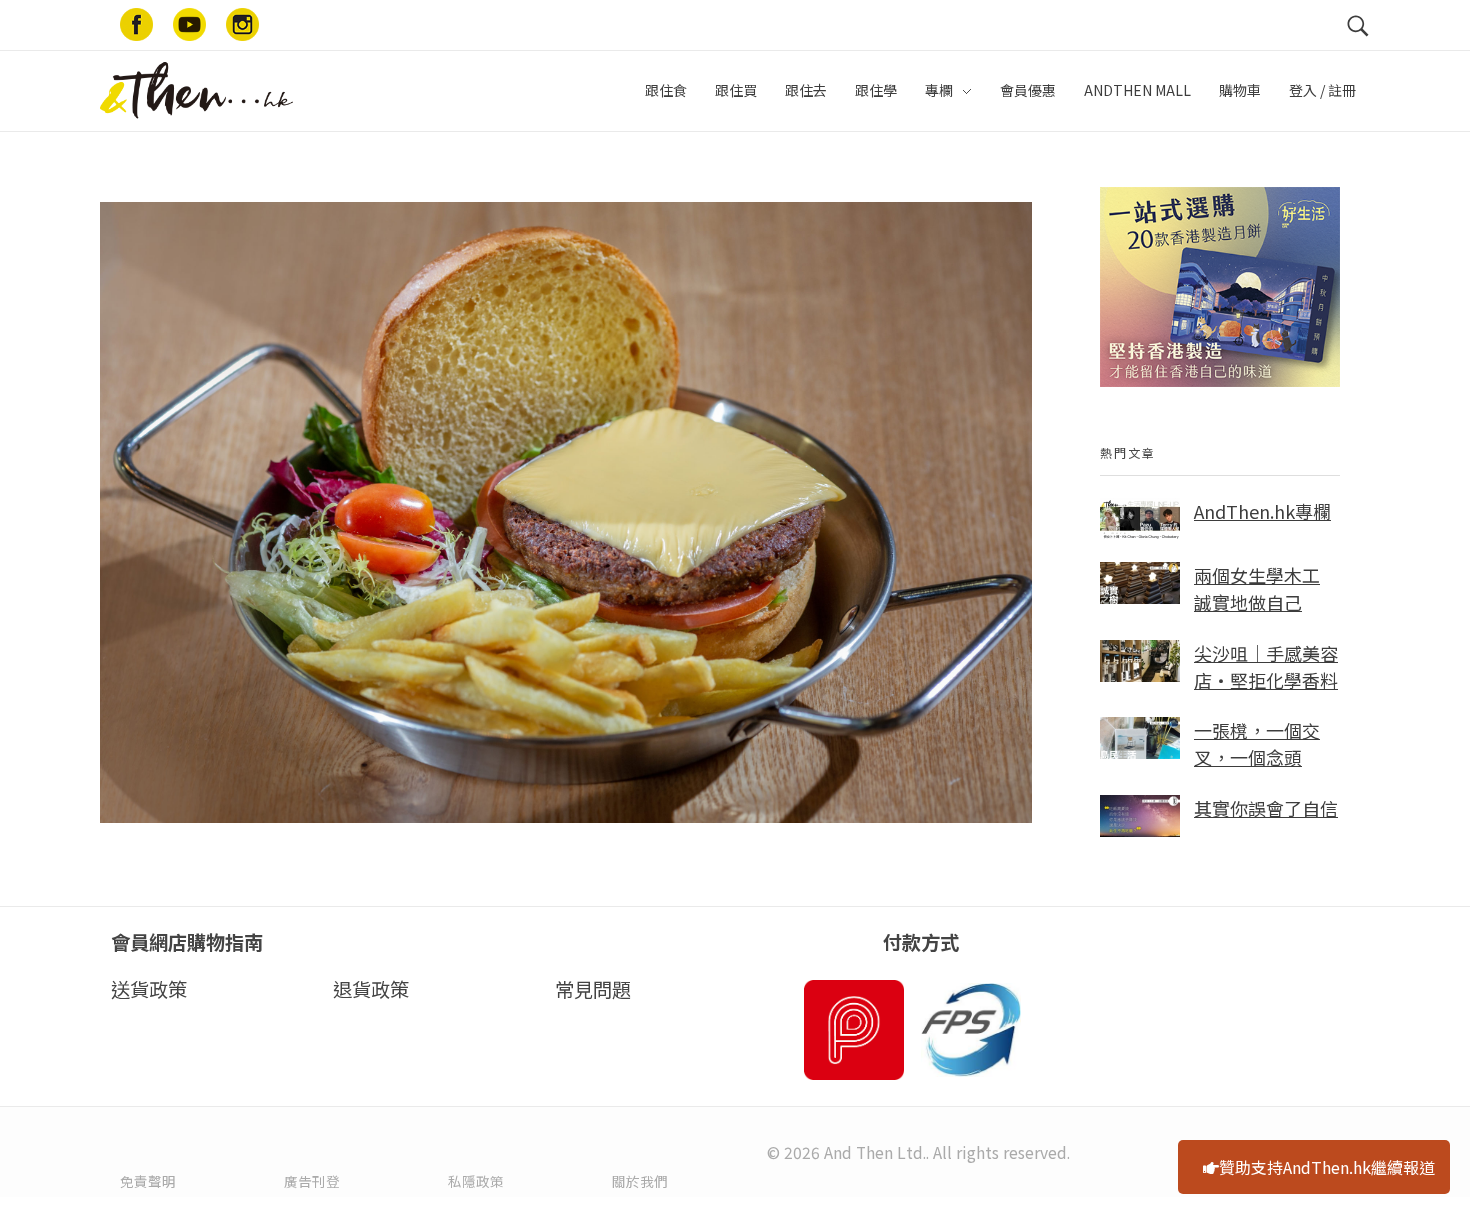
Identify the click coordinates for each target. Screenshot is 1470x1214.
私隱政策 (476, 1181)
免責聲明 (148, 1181)
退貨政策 (371, 989)
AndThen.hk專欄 (1262, 511)
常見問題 (593, 989)
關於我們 (640, 1181)
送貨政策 (149, 989)
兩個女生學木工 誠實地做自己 (1257, 588)
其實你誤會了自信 (1266, 808)
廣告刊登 (312, 1181)
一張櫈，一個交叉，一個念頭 (1257, 743)
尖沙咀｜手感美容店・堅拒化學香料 (1266, 666)
